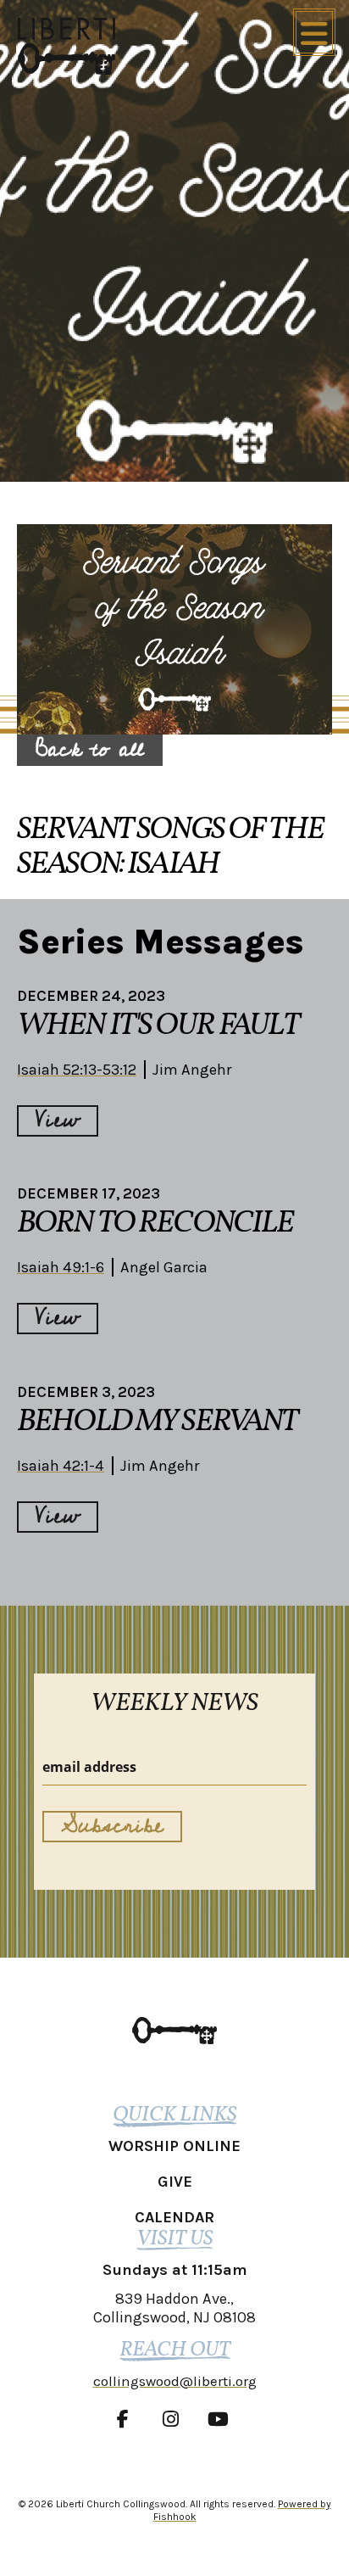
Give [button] (175, 2182)
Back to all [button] (90, 750)
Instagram (174, 2419)
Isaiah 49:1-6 (61, 1267)
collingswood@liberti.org (175, 2381)
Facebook (127, 2419)
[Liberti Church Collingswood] (174, 2030)
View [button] (58, 1121)
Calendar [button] (174, 2217)
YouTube (222, 2419)
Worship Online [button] (174, 2146)
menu (314, 32)
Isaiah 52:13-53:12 (77, 1070)
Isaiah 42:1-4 (61, 1466)
